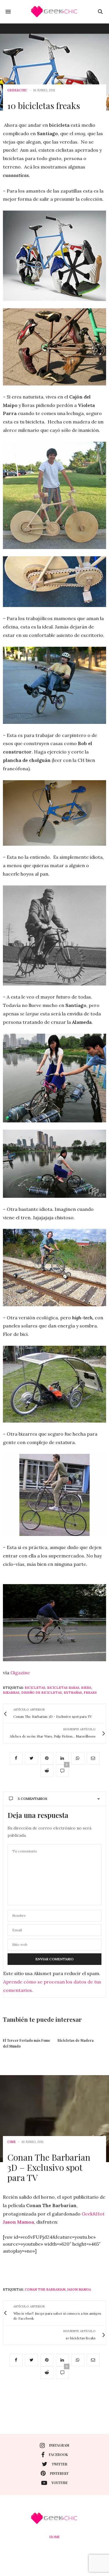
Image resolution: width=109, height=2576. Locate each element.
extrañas (73, 1693)
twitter (60, 2464)
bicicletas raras (63, 1688)
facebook (58, 2454)
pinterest (59, 2473)
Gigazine (20, 1673)
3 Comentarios (33, 1799)
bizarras (11, 1693)
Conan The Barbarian (45, 2289)
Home (55, 2537)
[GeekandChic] (55, 12)
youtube (60, 2483)
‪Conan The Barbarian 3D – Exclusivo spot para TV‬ (49, 2167)
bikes (86, 1688)
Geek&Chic (17, 90)
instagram (59, 2445)
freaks (90, 1693)
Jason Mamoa (79, 2289)
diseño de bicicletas (42, 1693)
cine (11, 2142)
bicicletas (35, 1688)
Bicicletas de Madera (76, 2040)
